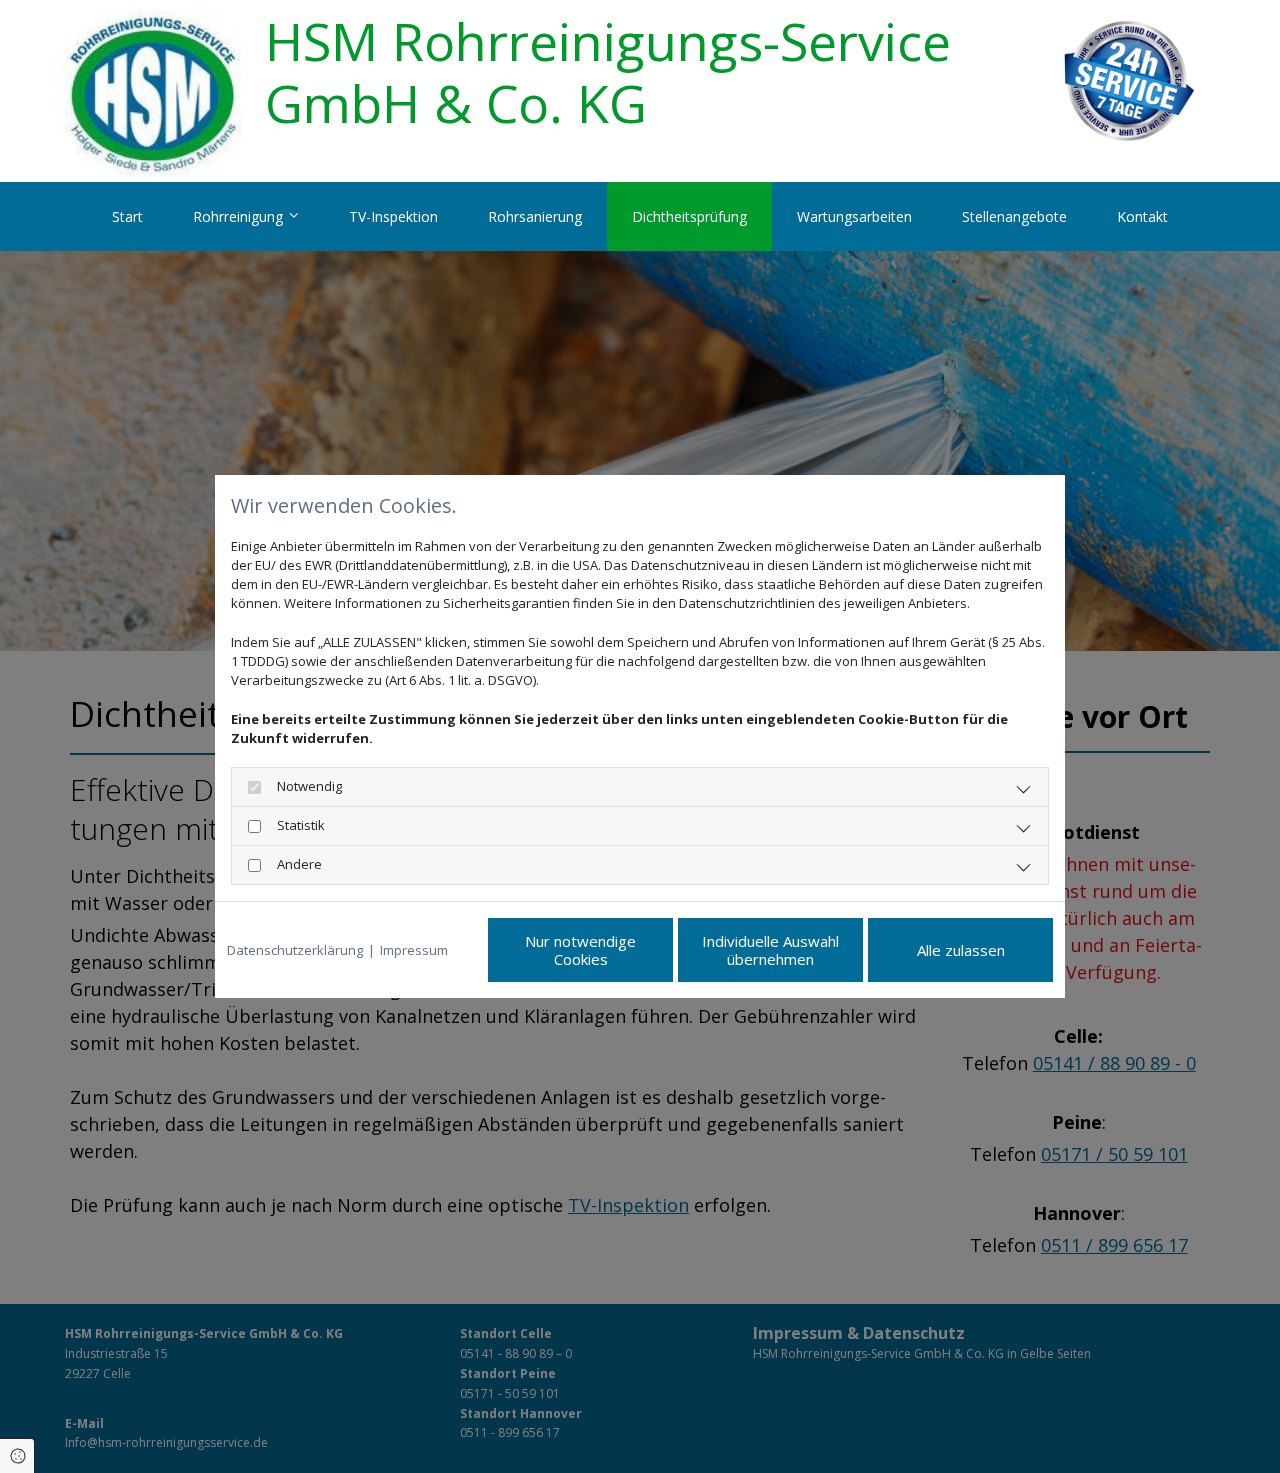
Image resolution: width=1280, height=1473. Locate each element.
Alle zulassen (961, 950)
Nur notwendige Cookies (580, 950)
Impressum (414, 950)
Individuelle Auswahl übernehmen (770, 950)
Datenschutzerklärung (295, 950)
